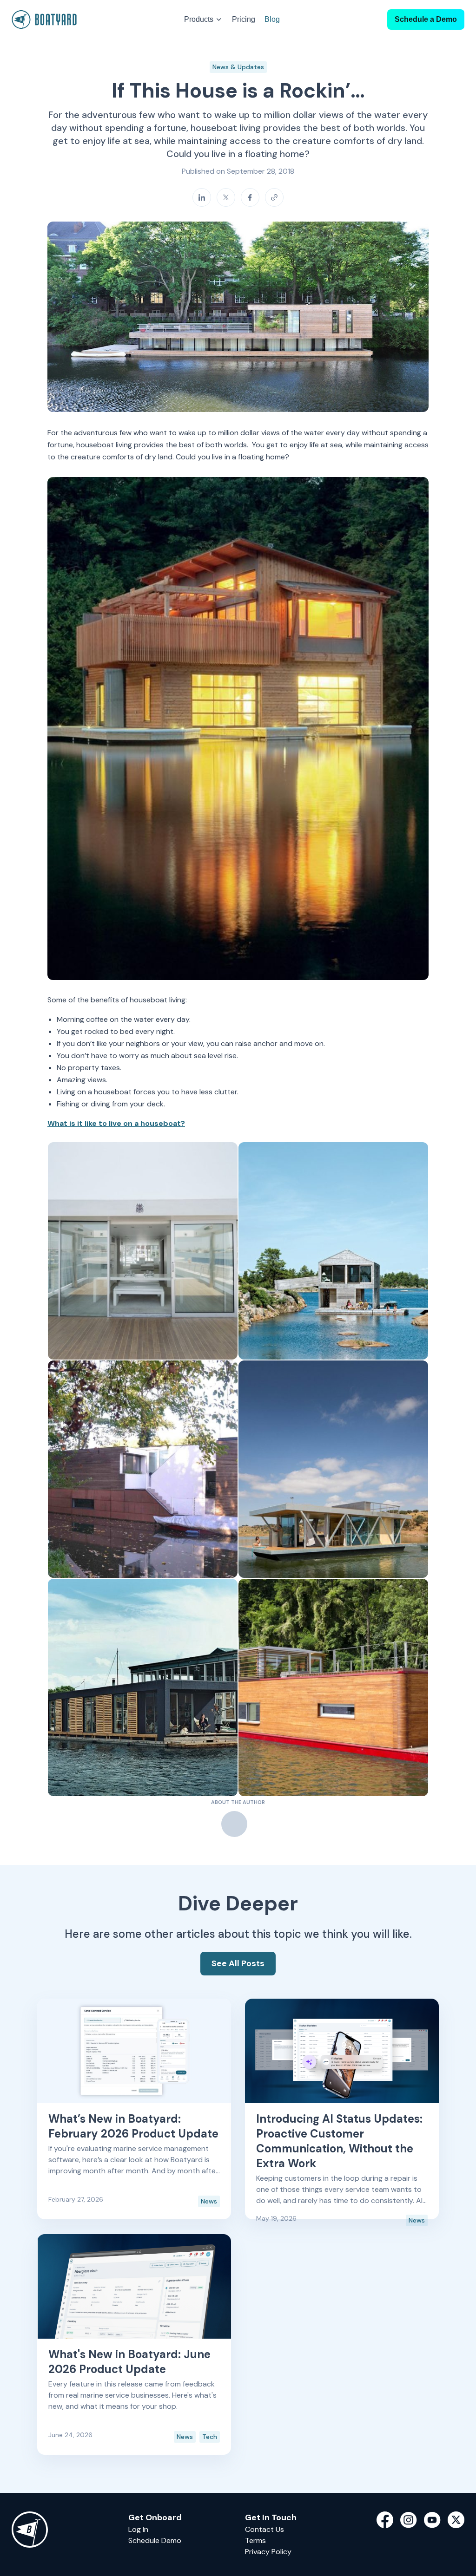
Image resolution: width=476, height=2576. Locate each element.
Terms (255, 2540)
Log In (138, 2529)
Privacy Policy (268, 2552)
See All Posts (238, 1963)
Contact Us (264, 2529)
